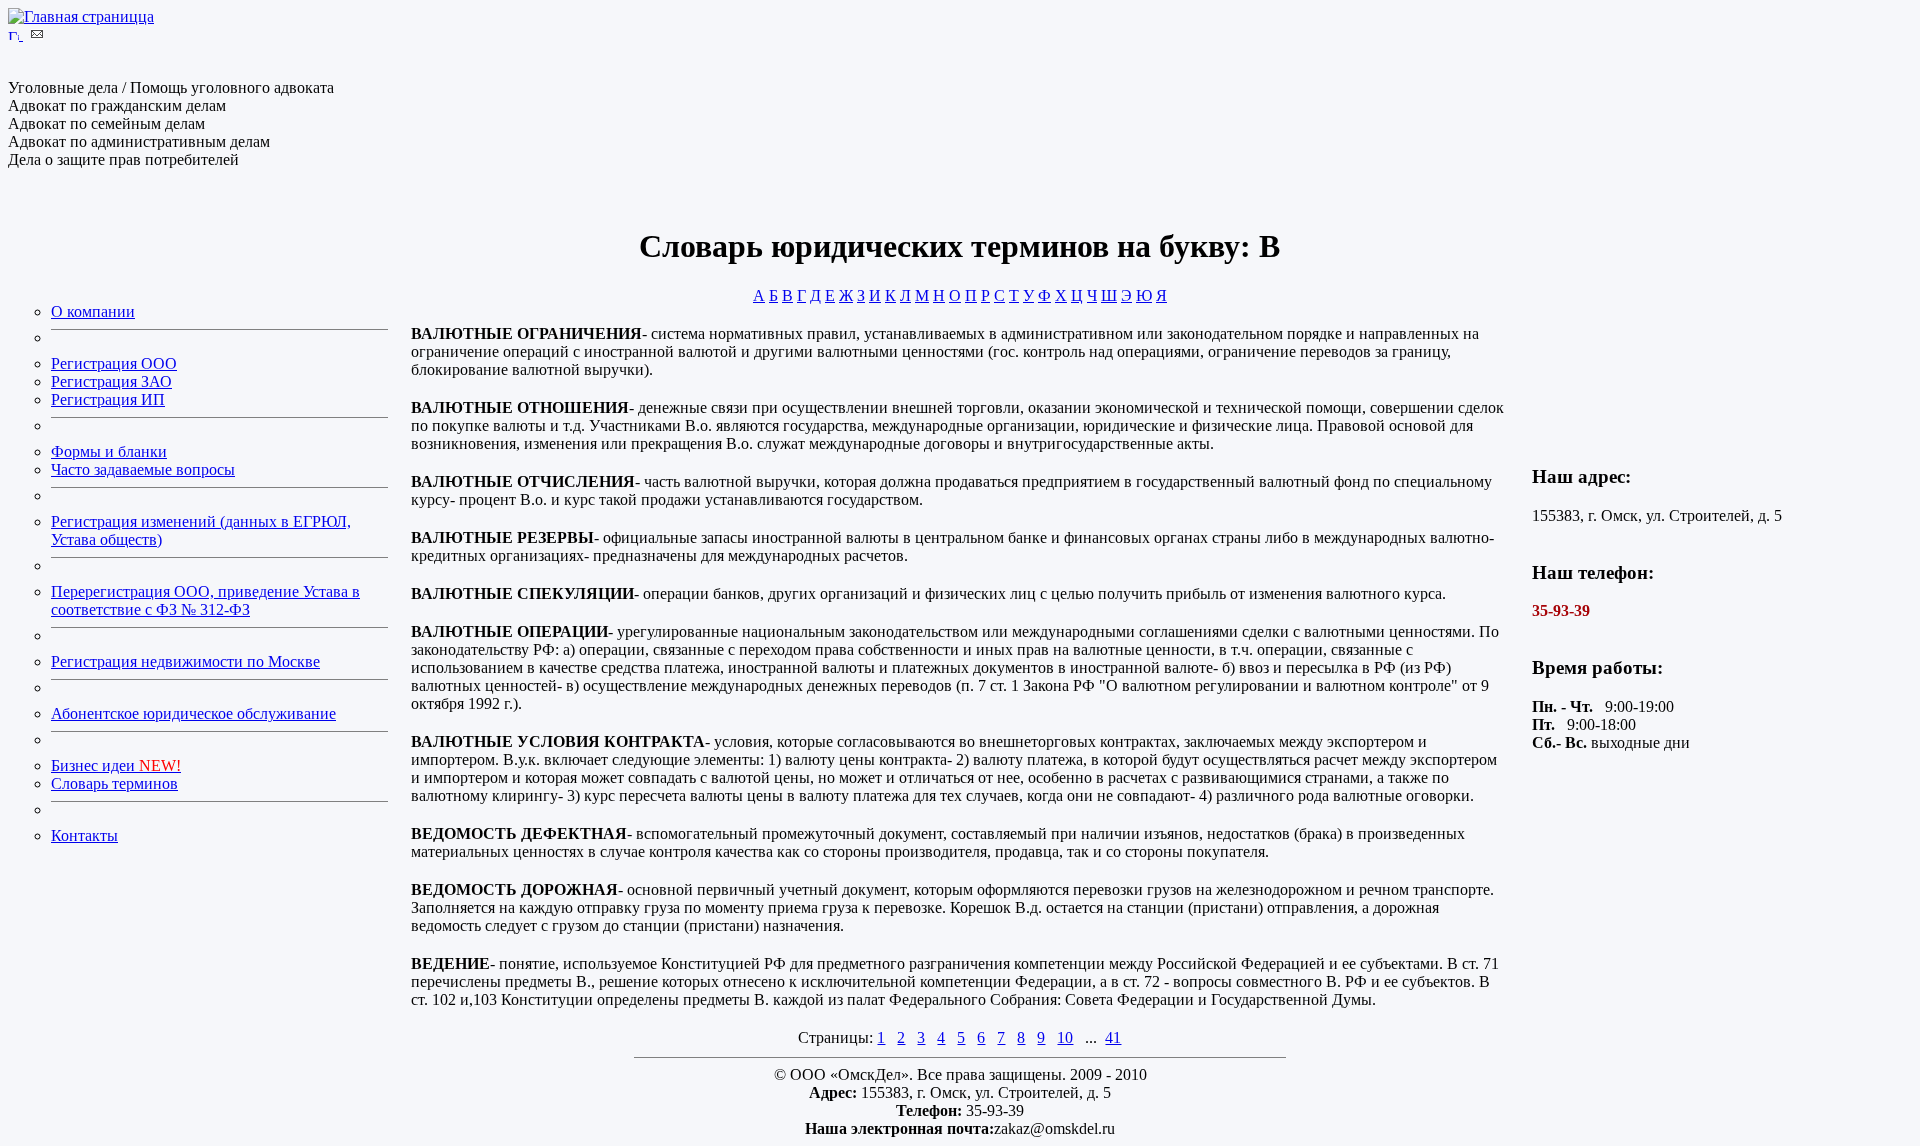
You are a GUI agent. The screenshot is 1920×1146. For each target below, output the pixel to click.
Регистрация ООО (114, 363)
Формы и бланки (109, 451)
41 (1113, 1037)
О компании (93, 311)
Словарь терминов (114, 783)
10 (1065, 1037)
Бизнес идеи (116, 765)
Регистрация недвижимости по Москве (185, 661)
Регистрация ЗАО (111, 381)
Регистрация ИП (108, 399)
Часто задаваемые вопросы (143, 469)
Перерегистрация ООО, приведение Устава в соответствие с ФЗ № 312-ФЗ (205, 600)
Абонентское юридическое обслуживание (193, 713)
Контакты (84, 835)
